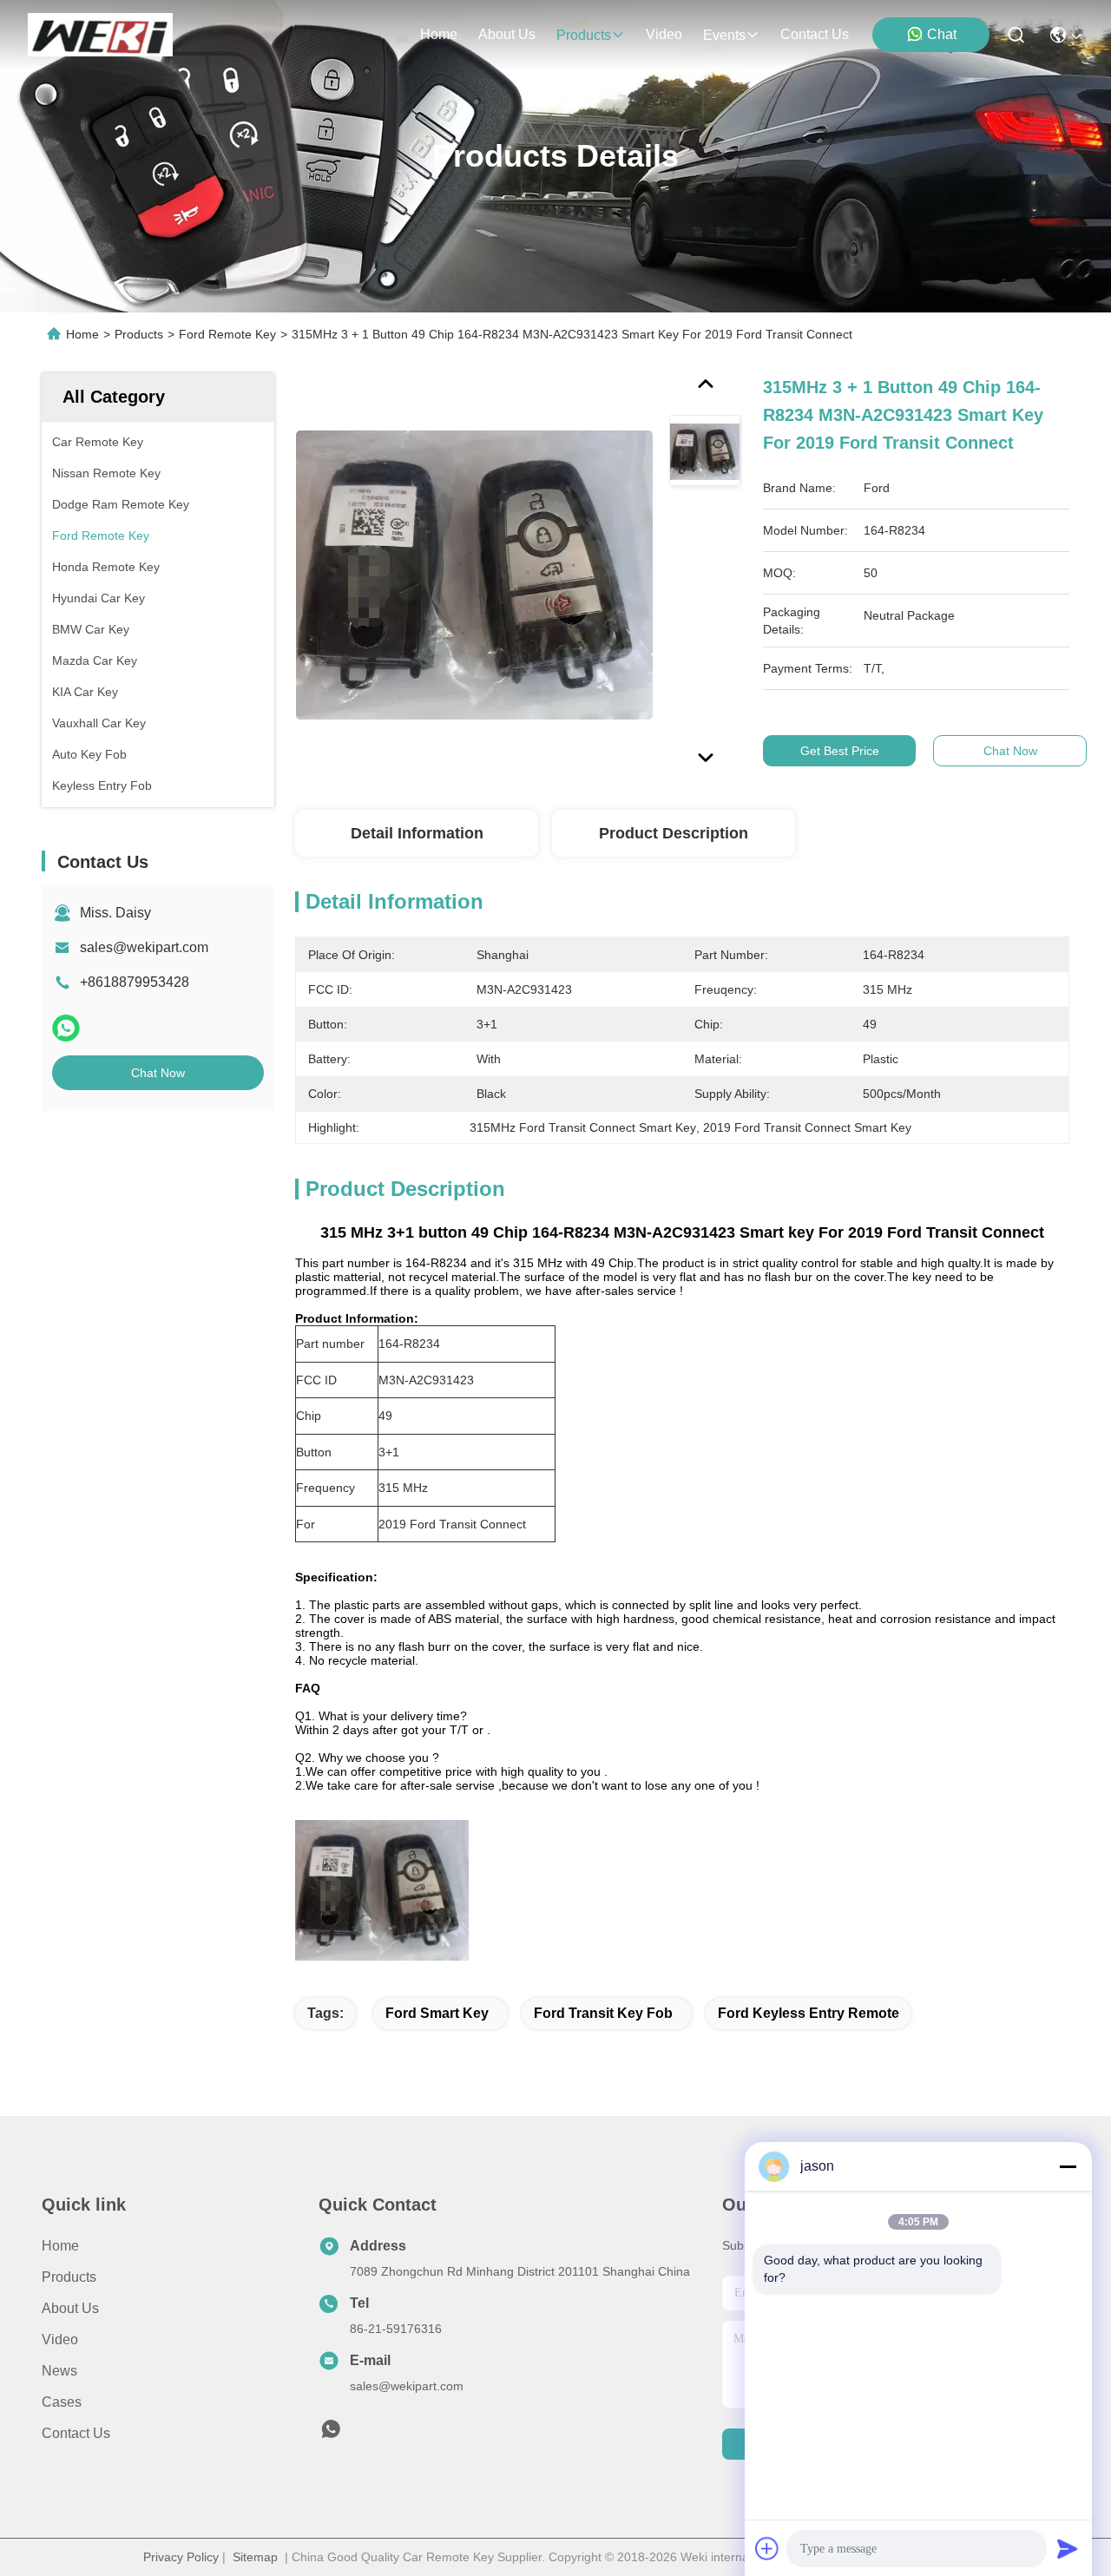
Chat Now (158, 1073)
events (724, 35)
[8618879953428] (331, 2434)
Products (139, 334)
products (584, 35)
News (59, 2371)
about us (507, 34)
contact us (815, 34)
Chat (942, 34)
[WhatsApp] (66, 1028)
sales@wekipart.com (144, 947)
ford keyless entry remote (809, 2013)
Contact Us (76, 2433)
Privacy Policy (181, 2557)
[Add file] (767, 2548)
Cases (62, 2402)
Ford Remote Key (227, 334)
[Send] (1068, 2548)
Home (439, 34)
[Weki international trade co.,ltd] (100, 35)
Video (60, 2339)
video (664, 34)
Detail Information (417, 833)
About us (70, 2308)
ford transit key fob (603, 2013)
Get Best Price (840, 751)
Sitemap (255, 2557)
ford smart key (437, 2013)
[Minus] (1068, 2166)
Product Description (674, 833)
